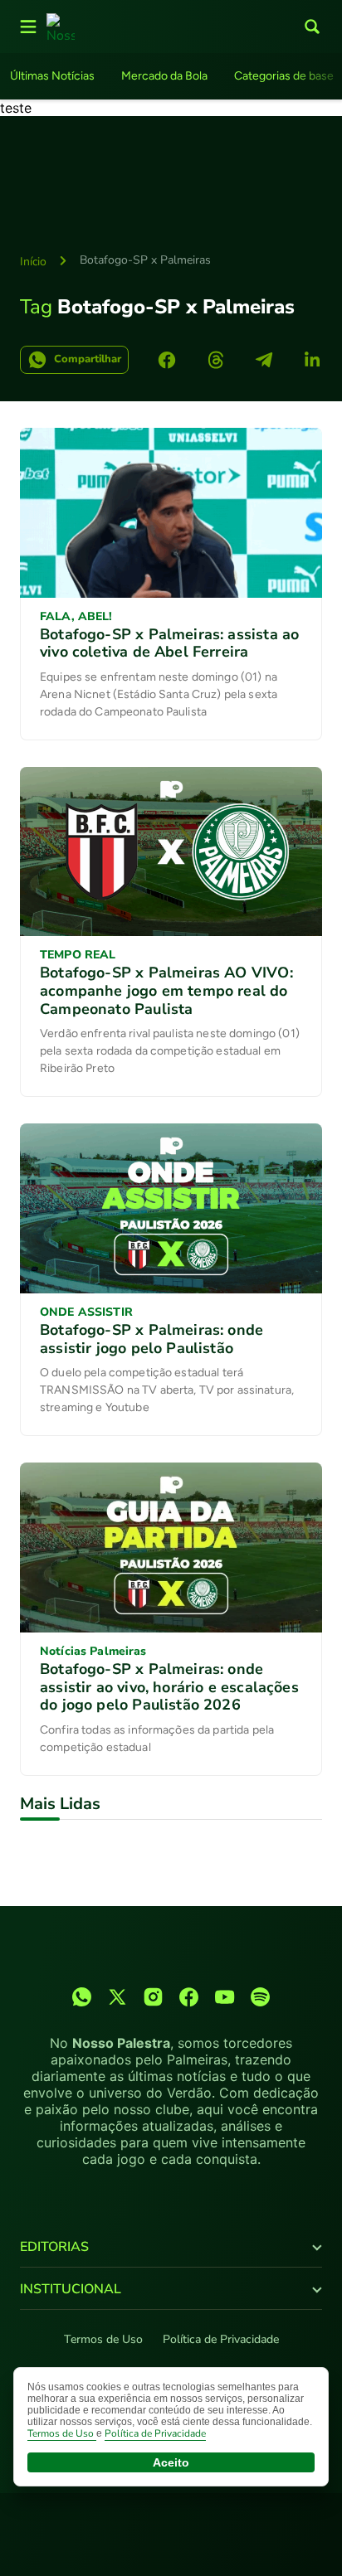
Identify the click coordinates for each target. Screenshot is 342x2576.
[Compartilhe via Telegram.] (264, 360)
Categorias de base (284, 76)
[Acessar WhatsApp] (82, 1997)
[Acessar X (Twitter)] (117, 1997)
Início (33, 262)
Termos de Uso (103, 2339)
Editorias (54, 2247)
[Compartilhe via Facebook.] (167, 360)
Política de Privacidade (221, 2339)
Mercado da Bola (164, 76)
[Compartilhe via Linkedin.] (312, 360)
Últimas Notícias (52, 76)
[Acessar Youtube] (225, 1997)
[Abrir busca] (312, 27)
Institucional (71, 2289)
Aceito (171, 2462)
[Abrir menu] (28, 27)
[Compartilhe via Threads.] (216, 360)
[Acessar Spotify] (260, 1997)
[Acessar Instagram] (153, 1997)
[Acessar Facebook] (189, 1997)
